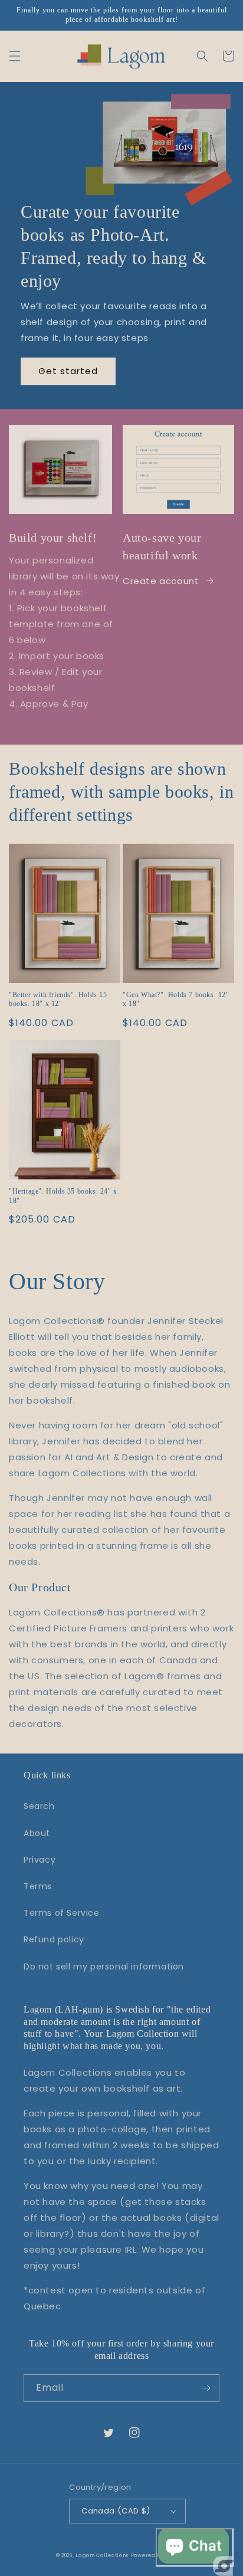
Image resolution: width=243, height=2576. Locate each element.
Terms (38, 1886)
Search (39, 1806)
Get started (68, 371)
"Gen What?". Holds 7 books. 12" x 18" (176, 999)
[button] (15, 56)
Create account (161, 581)
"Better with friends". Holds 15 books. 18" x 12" (58, 999)
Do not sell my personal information (104, 1967)
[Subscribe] (206, 2388)
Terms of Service (62, 1913)
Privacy (40, 1860)
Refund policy (54, 1939)
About (37, 1833)
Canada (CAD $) (116, 2511)
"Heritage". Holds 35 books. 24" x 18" (63, 1196)
